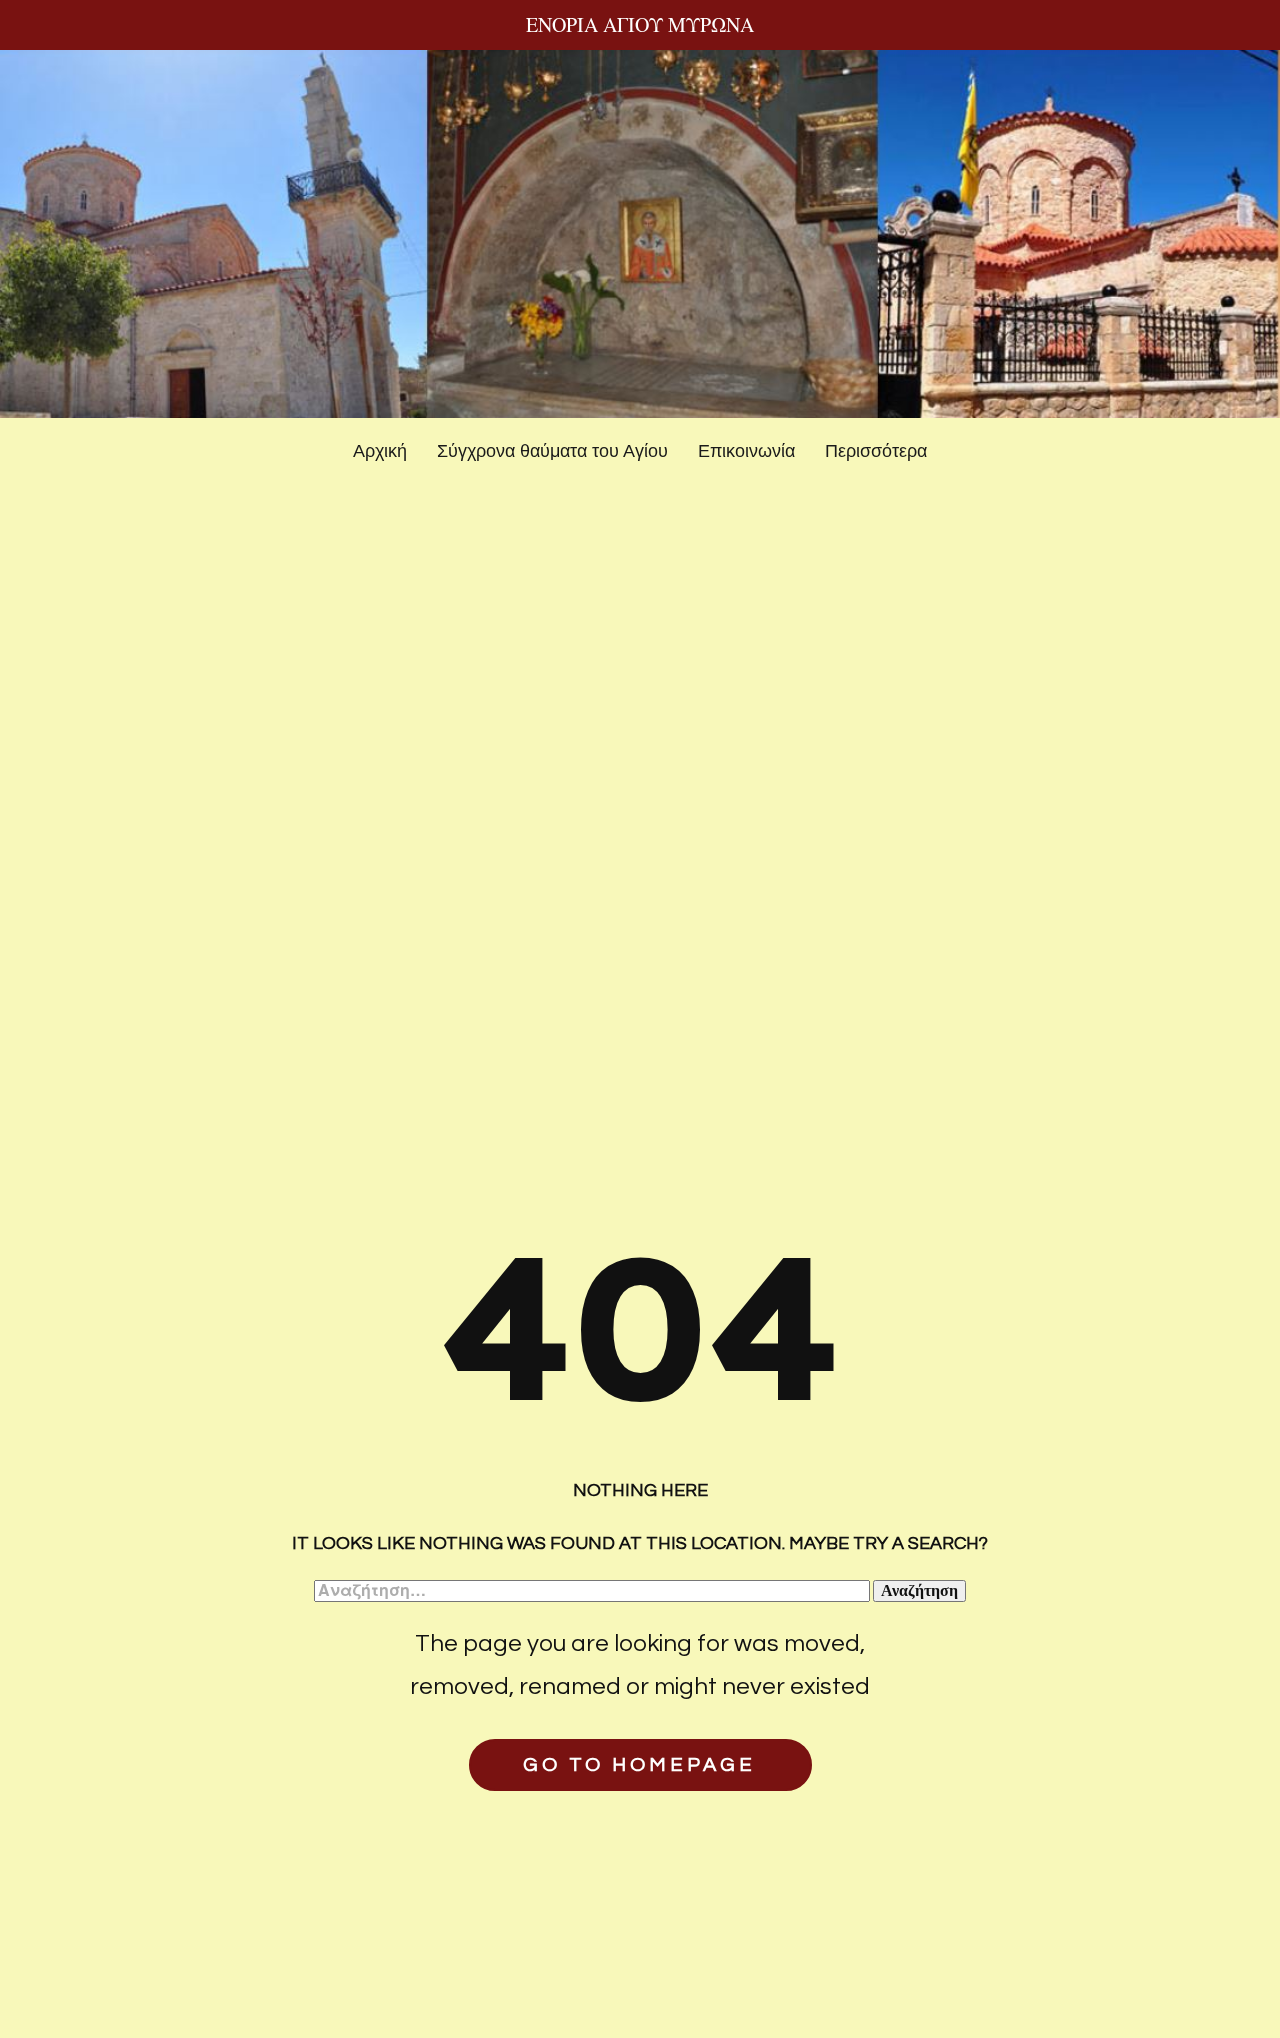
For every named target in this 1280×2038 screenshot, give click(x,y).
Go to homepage (639, 1765)
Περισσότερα (876, 451)
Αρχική (380, 451)
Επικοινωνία (746, 451)
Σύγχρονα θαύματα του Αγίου (552, 451)
